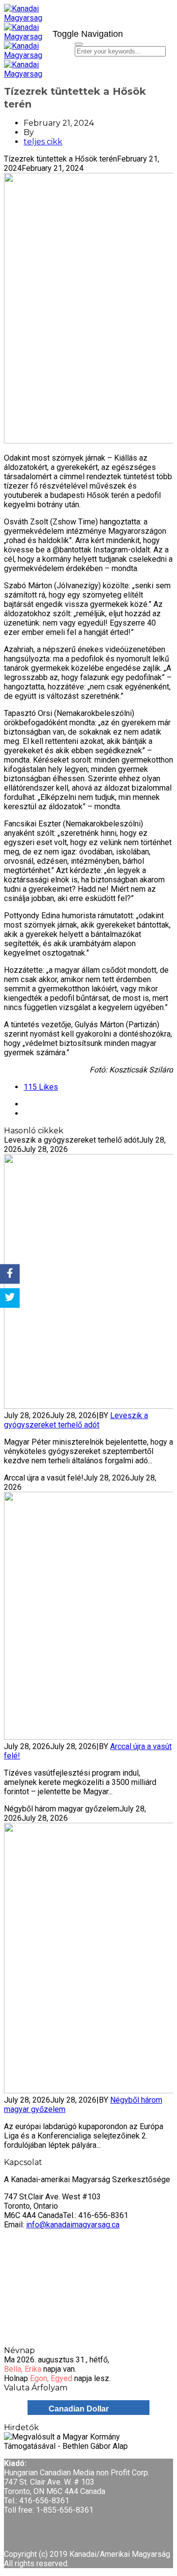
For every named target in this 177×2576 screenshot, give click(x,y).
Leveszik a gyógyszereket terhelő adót (76, 1420)
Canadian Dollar (79, 2409)
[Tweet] (10, 1298)
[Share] (10, 1274)
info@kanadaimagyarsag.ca (73, 2225)
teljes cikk (43, 142)
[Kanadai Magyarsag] (25, 23)
